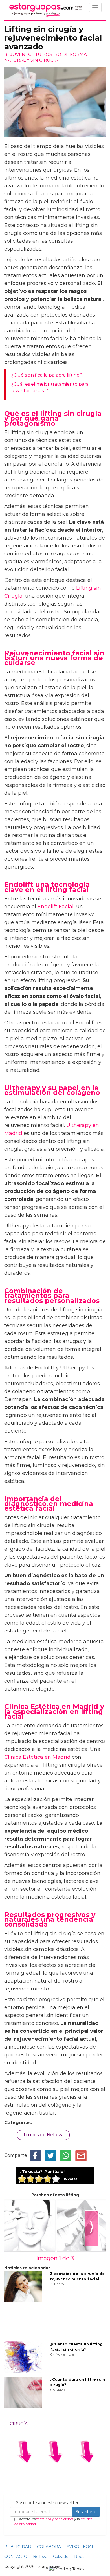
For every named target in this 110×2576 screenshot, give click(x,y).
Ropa (79, 2557)
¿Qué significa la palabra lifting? (47, 375)
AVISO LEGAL (80, 2547)
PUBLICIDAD (18, 2547)
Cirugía (19, 2424)
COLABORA (49, 2547)
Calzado (61, 2557)
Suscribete (86, 2512)
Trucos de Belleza (43, 2135)
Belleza (40, 2557)
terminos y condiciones (55, 2519)
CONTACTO (16, 2557)
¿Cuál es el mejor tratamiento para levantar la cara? (50, 387)
